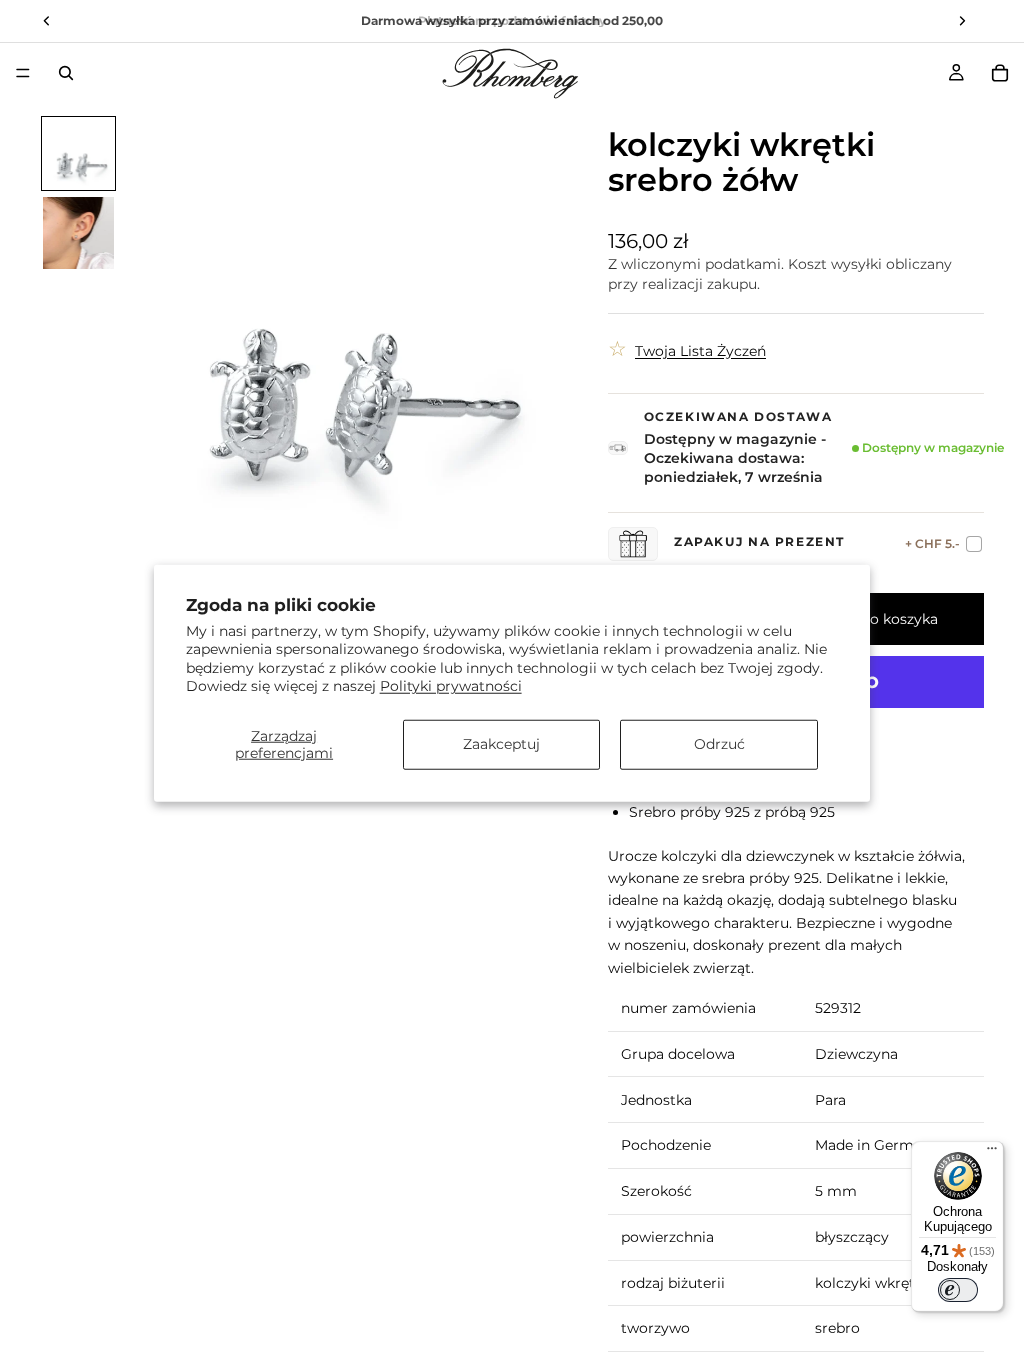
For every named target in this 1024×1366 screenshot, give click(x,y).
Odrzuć (719, 744)
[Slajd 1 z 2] (79, 154)
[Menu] (23, 73)
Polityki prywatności (451, 685)
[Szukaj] (66, 73)
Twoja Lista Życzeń (700, 351)
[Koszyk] (1000, 73)
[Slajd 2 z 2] (79, 233)
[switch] (958, 1290)
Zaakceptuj (501, 744)
